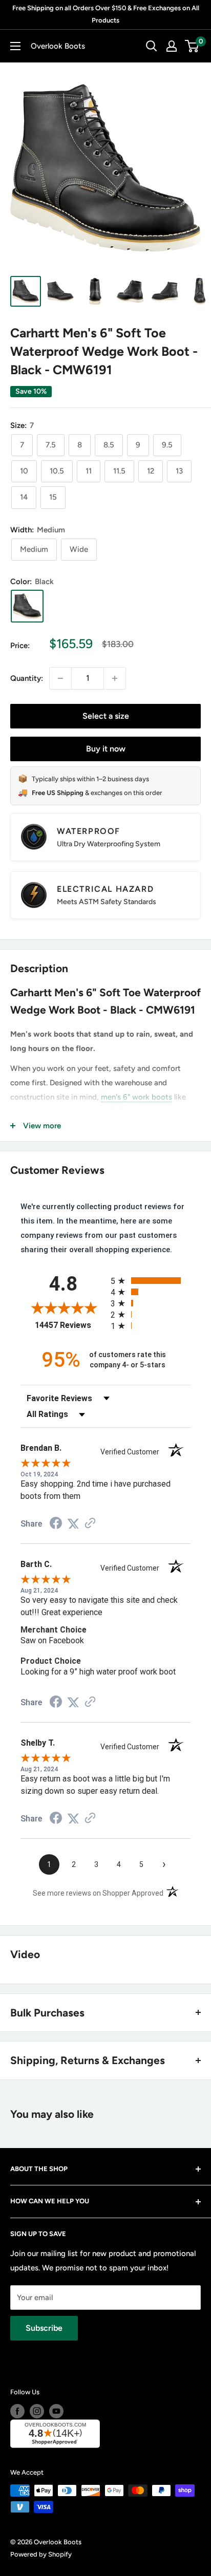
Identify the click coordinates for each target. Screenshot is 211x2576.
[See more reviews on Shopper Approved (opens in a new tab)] (90, 1524)
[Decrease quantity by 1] (60, 678)
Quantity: (27, 678)
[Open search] (152, 46)
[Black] (27, 606)
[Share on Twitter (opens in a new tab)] (73, 1524)
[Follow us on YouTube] (56, 2411)
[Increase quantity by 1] (115, 678)
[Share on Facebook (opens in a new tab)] (56, 1525)
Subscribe (44, 2328)
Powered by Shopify (41, 2554)
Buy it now (106, 749)
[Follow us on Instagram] (37, 2411)
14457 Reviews (70, 1325)
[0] (192, 46)
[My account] (172, 46)
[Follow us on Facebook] (17, 2411)
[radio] (151, 1281)
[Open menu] (15, 46)
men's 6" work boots (136, 1097)
